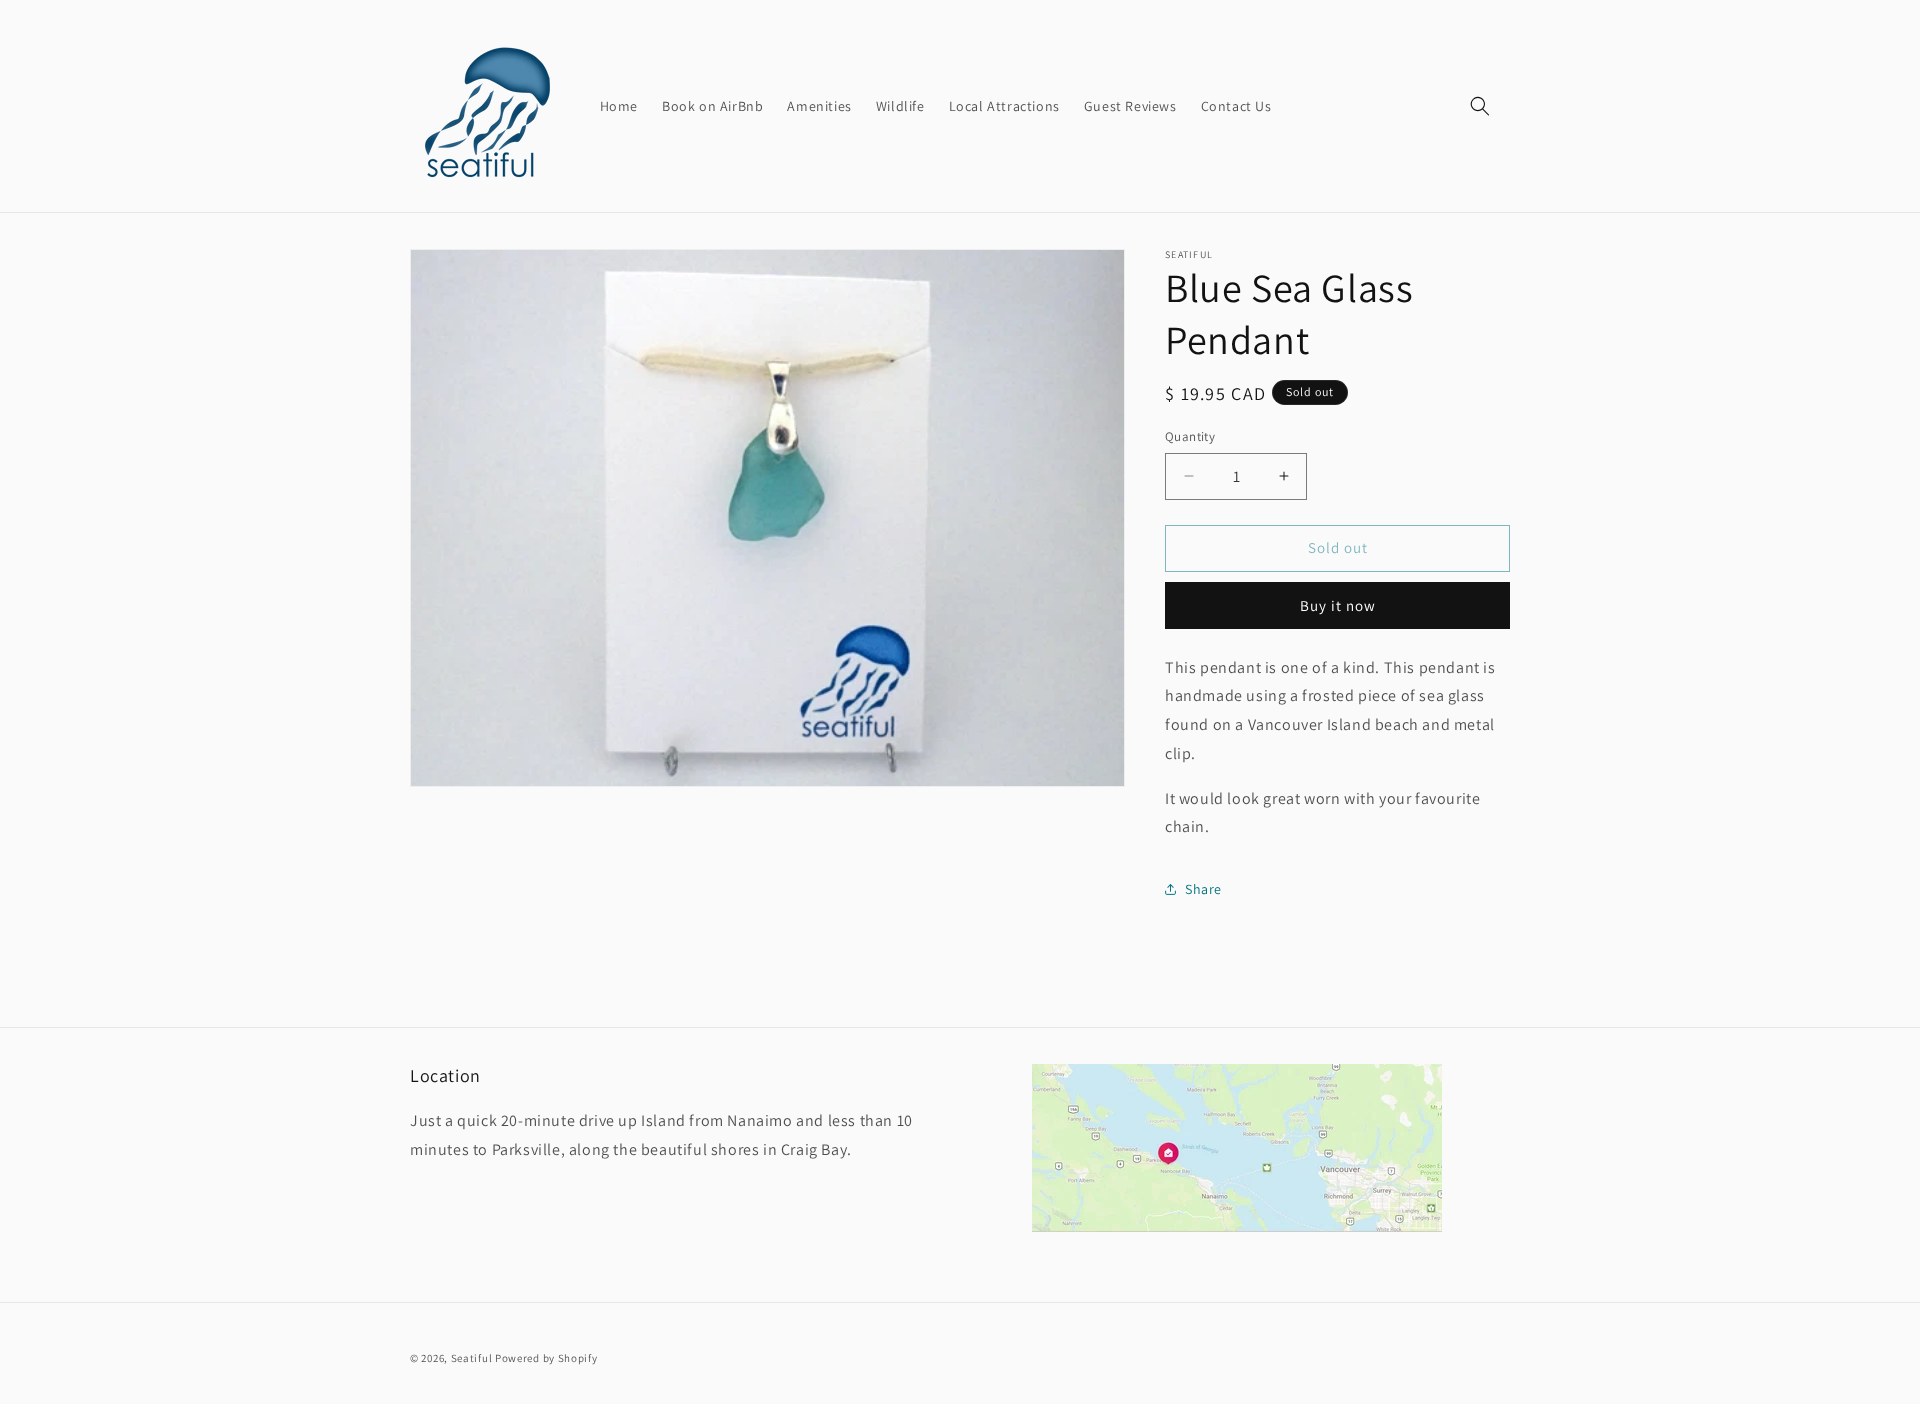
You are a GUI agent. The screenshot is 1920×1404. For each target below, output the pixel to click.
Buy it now (1338, 605)
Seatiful (472, 1358)
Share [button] (1203, 889)
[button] (1480, 106)
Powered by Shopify (546, 1358)
